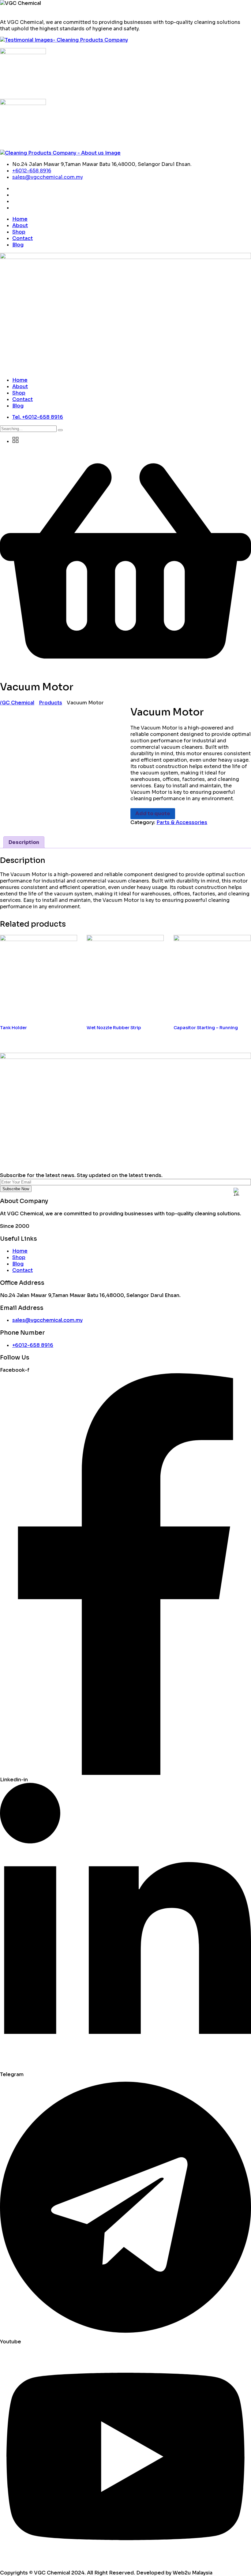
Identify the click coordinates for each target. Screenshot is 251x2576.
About (20, 225)
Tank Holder (13, 1028)
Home (20, 219)
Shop (19, 232)
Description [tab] (24, 842)
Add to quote (153, 814)
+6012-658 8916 (32, 171)
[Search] (60, 430)
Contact (22, 238)
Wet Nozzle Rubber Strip (114, 1028)
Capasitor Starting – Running (206, 1028)
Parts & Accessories (182, 822)
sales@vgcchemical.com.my (48, 177)
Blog (18, 245)
